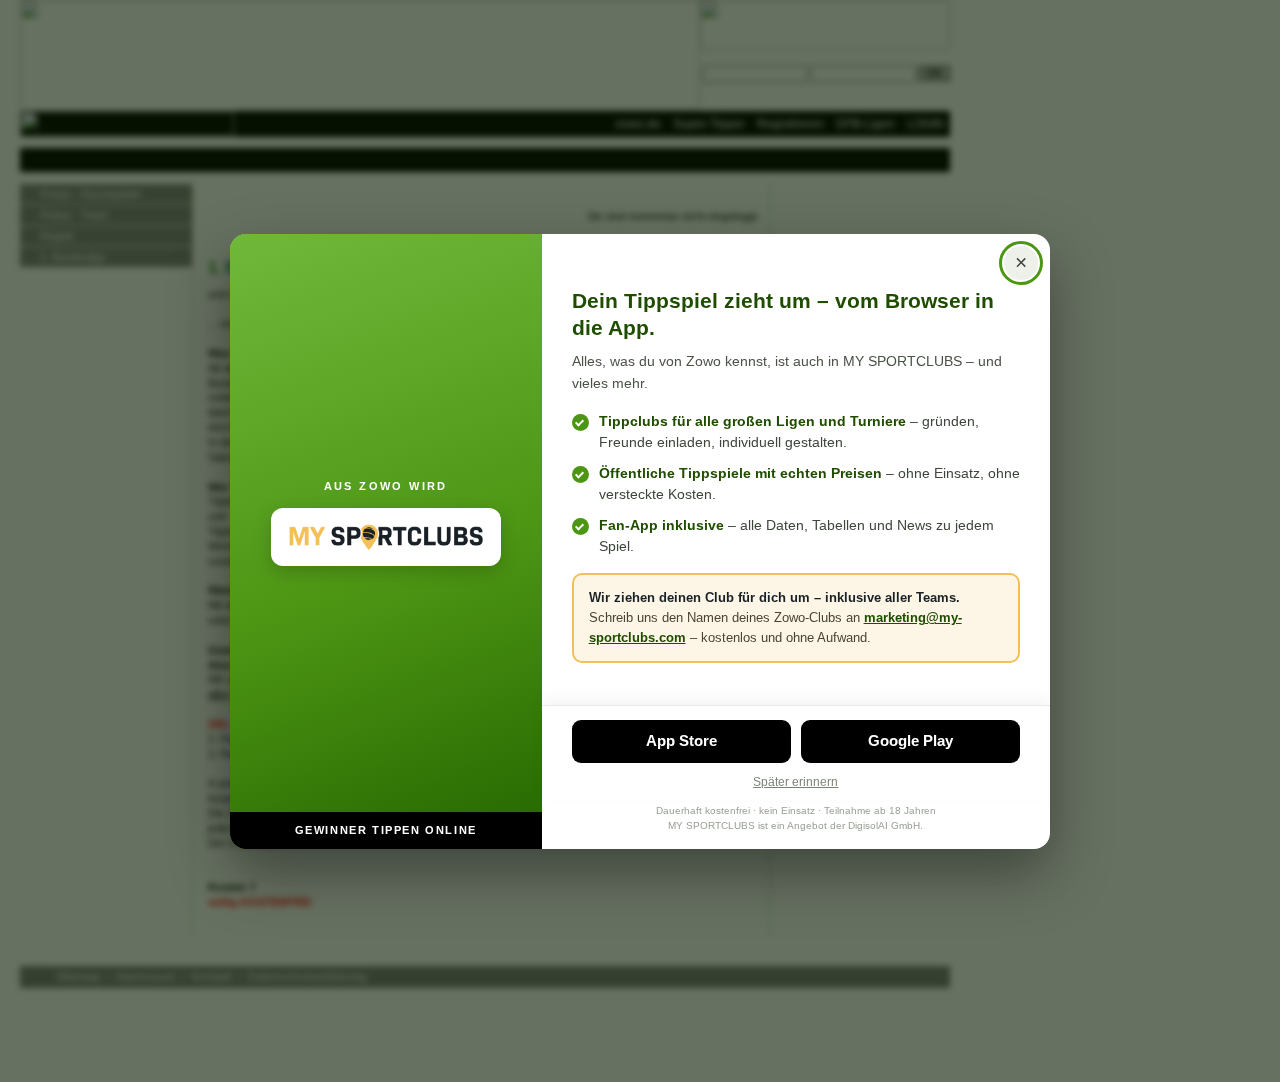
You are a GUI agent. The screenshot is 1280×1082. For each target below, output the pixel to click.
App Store (681, 740)
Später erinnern (795, 782)
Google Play (910, 740)
